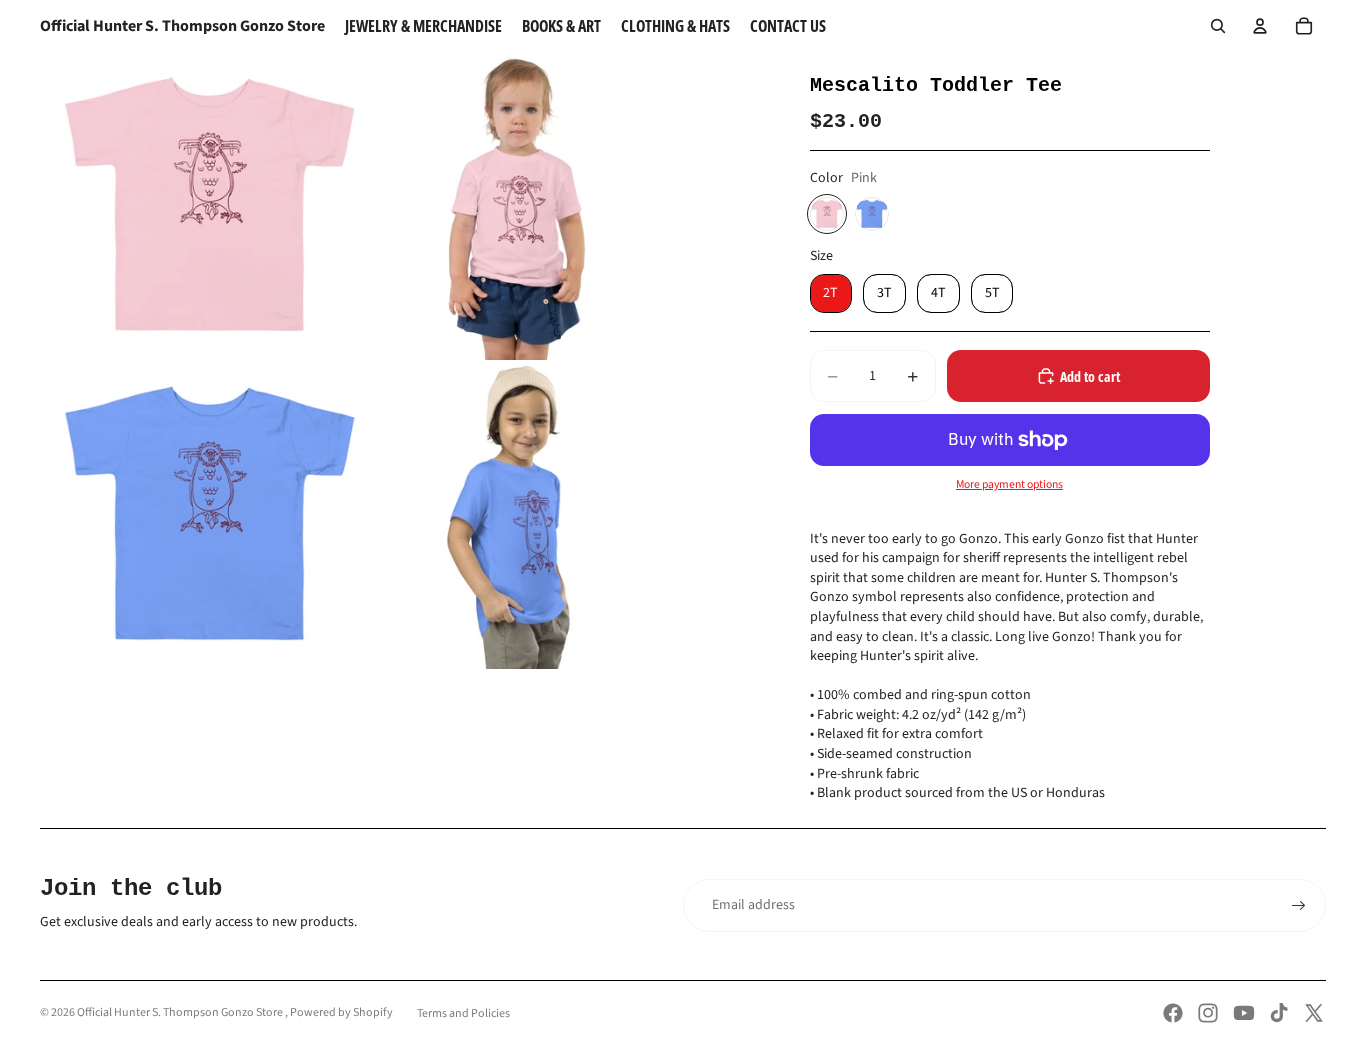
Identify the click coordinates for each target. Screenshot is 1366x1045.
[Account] (1260, 26)
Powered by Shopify (341, 1012)
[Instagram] (1208, 1013)
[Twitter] (1314, 1013)
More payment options (1009, 485)
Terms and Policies (463, 1013)
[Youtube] (1244, 1013)
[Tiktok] (1279, 1013)
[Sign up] (1299, 906)
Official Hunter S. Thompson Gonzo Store (181, 1012)
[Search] (1218, 26)
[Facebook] (1173, 1013)
